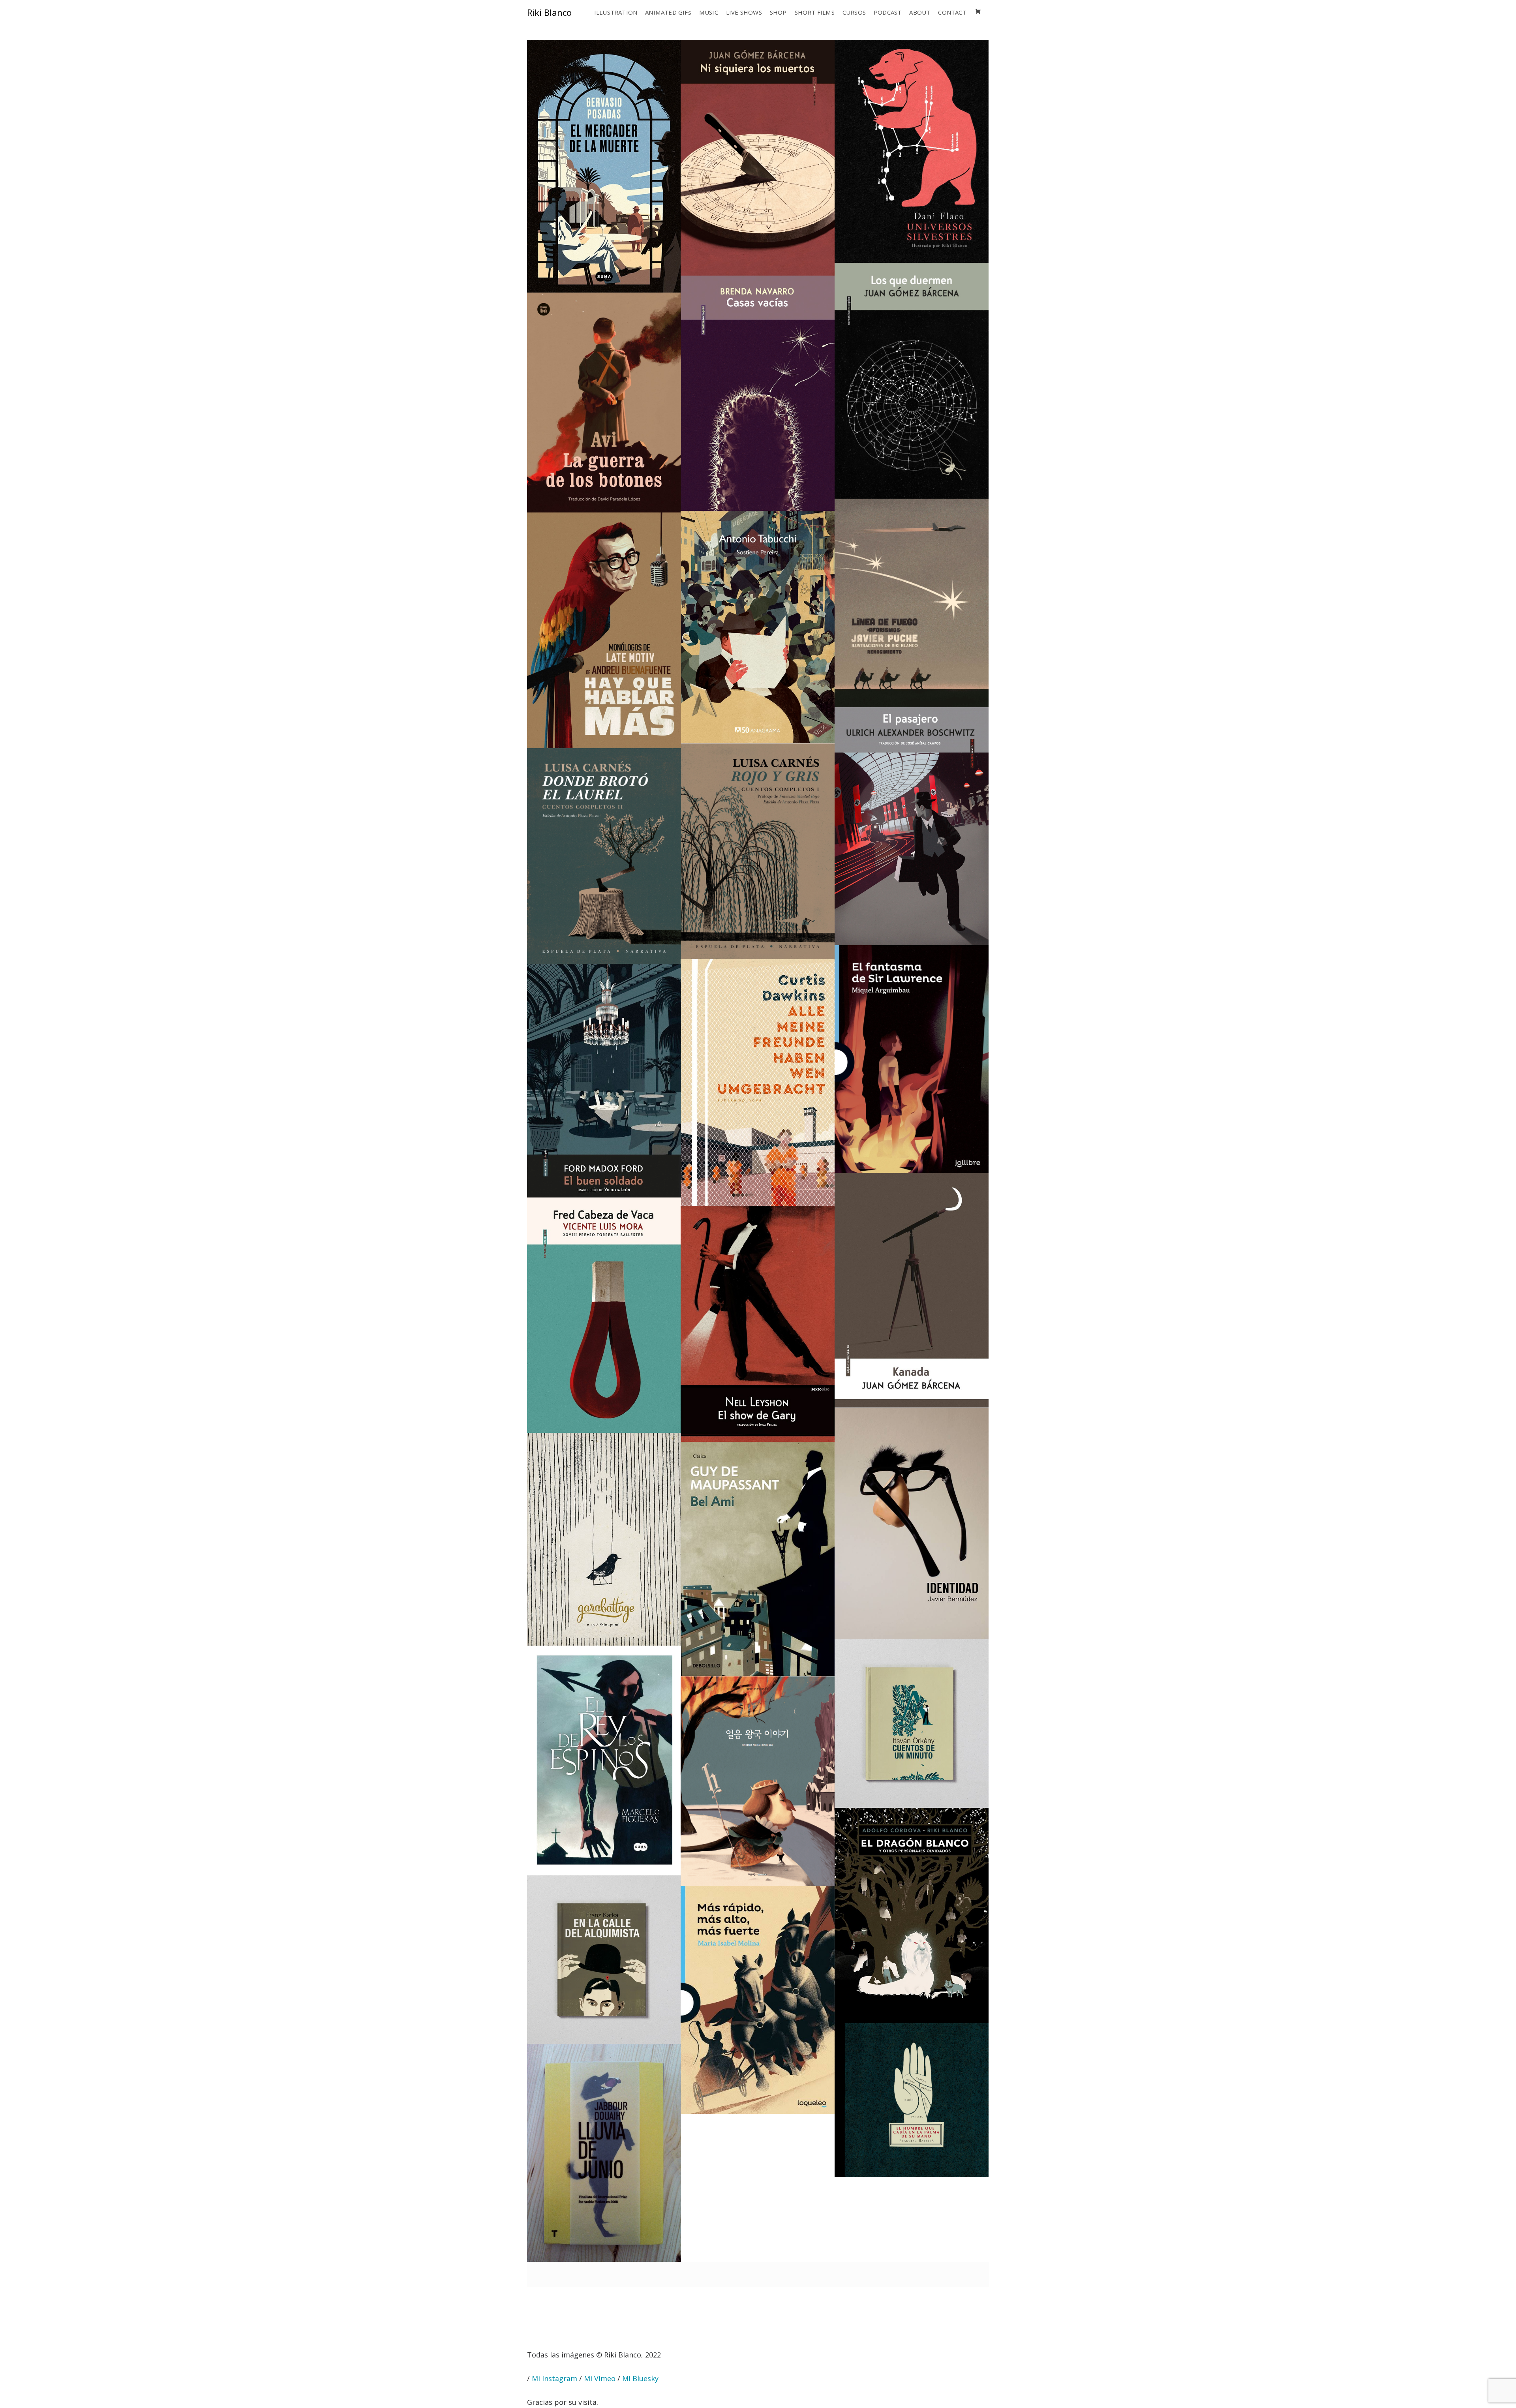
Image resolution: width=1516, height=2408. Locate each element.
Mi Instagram (554, 2378)
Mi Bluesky (640, 2378)
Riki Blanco (549, 12)
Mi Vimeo (600, 2378)
